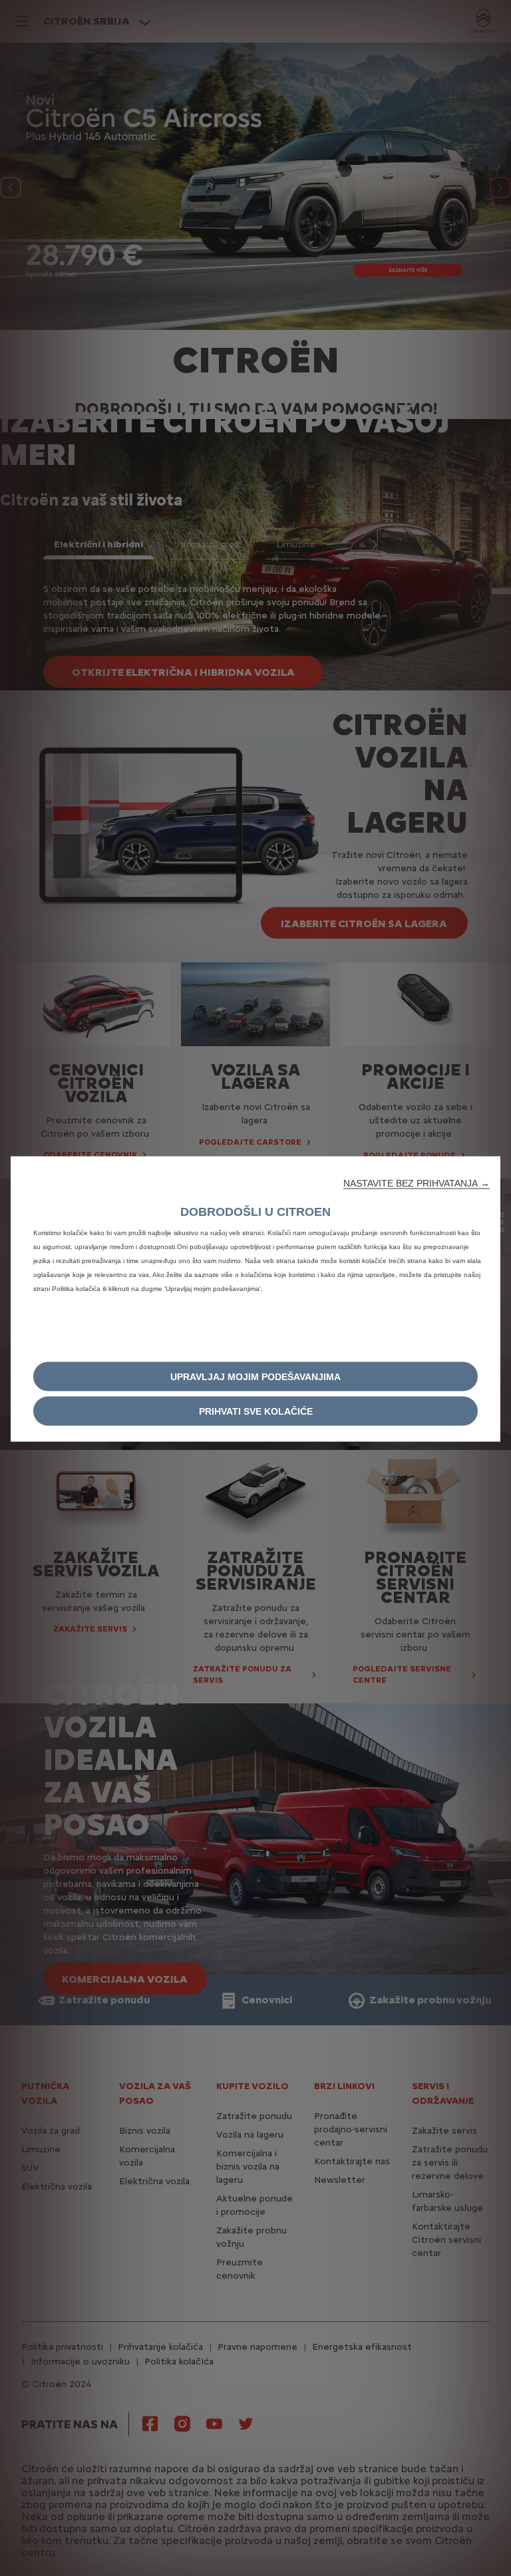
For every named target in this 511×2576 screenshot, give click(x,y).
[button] (417, 1183)
